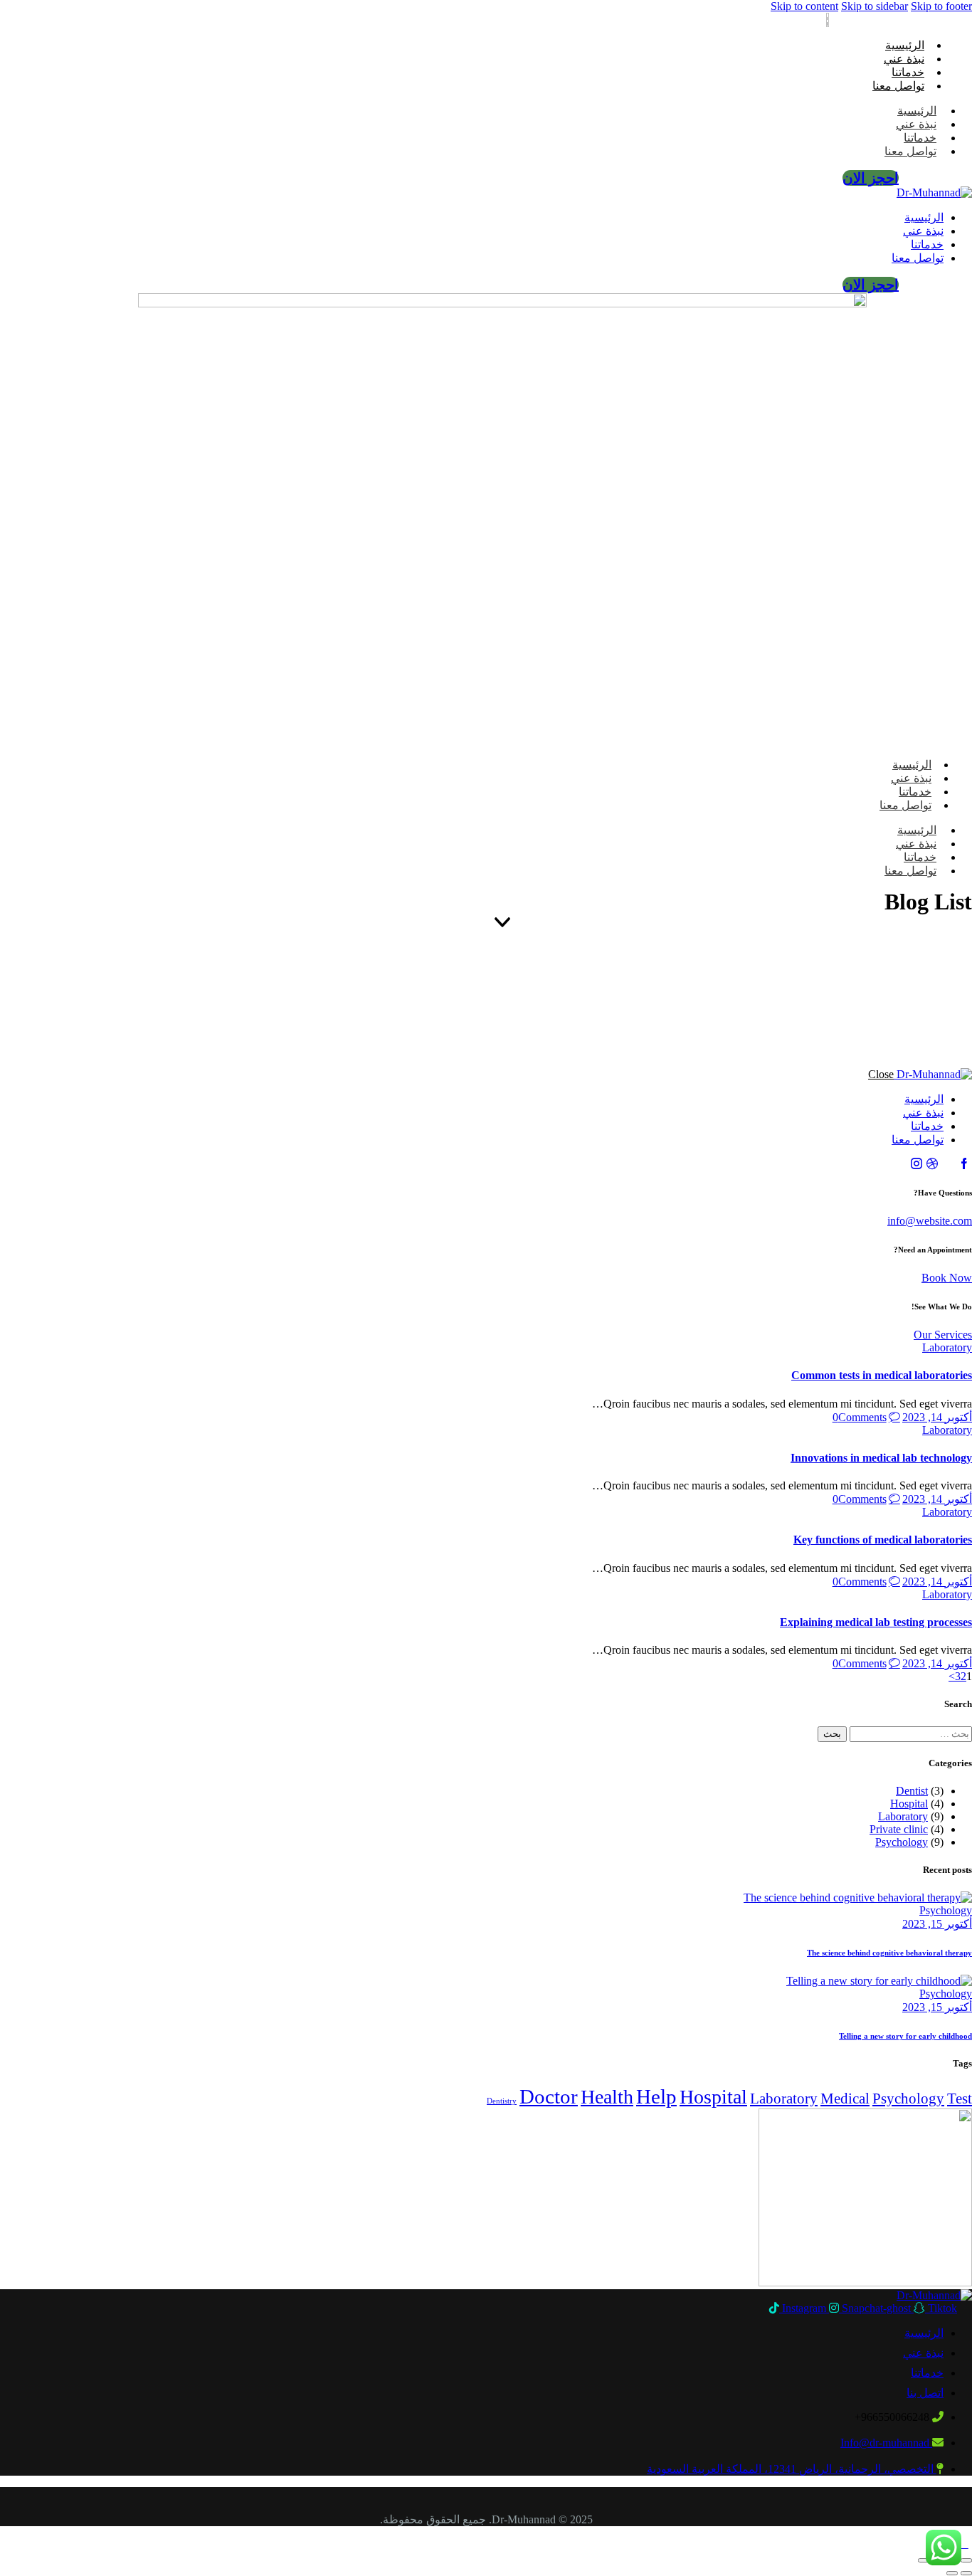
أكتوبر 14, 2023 (937, 1417)
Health (607, 2097)
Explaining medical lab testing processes (876, 1622)
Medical (845, 2099)
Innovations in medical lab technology (881, 1458)
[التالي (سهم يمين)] (952, 2573)
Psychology (902, 1842)
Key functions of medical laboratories (883, 1540)
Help (656, 2096)
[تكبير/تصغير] (966, 2560)
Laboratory (947, 1347)
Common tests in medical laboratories (882, 1375)
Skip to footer (941, 6)
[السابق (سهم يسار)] (966, 2573)
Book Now (947, 1278)
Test (960, 2099)
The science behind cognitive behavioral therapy (889, 1953)
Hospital (909, 1804)
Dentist (912, 1791)
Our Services (943, 1335)
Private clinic (899, 1829)
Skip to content (804, 6)
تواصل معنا (898, 86)
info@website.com (930, 1221)
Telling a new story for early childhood (905, 2036)
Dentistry (502, 2101)
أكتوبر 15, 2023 (937, 1924)
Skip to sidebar (875, 6)
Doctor (549, 2096)
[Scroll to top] (964, 2544)
